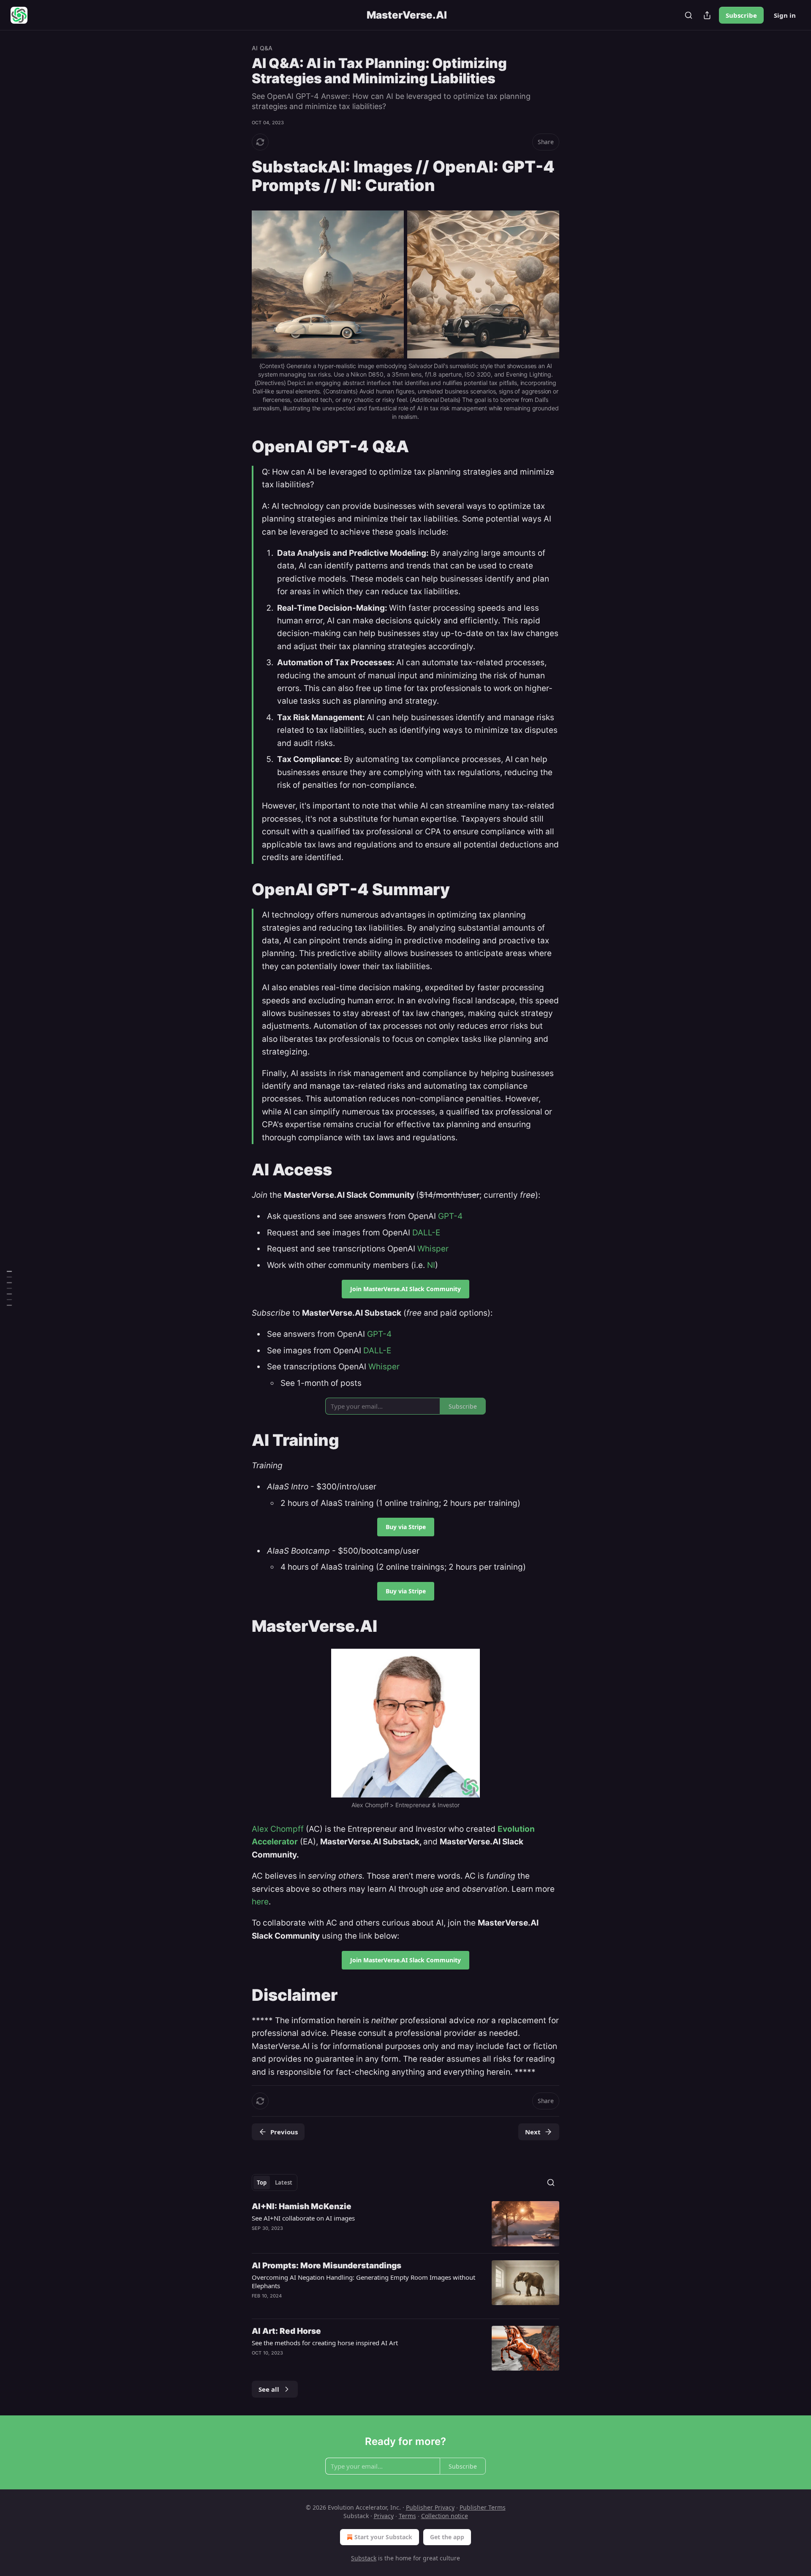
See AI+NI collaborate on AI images (303, 2218)
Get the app (447, 2537)
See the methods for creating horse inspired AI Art (325, 2343)
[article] (405, 2224)
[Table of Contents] (9, 1288)
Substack (364, 2558)
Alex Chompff (278, 1829)
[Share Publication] (707, 15)
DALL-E (426, 1233)
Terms (407, 2516)
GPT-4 (450, 1216)
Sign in (785, 15)
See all (269, 2389)
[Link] (240, 176)
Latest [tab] (284, 2183)
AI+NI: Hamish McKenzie (302, 2206)
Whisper (433, 1249)
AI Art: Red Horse (286, 2331)
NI (431, 1265)
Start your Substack (383, 2537)
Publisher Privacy (430, 2507)
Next (533, 2132)
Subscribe (741, 15)
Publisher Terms (483, 2507)
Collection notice (445, 2516)
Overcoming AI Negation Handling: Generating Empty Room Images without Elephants (363, 2281)
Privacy (384, 2516)
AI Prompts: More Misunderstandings (327, 2266)
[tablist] (275, 2183)
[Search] (689, 15)
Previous (284, 2132)
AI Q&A (262, 48)
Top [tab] (262, 2183)
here (260, 1902)
